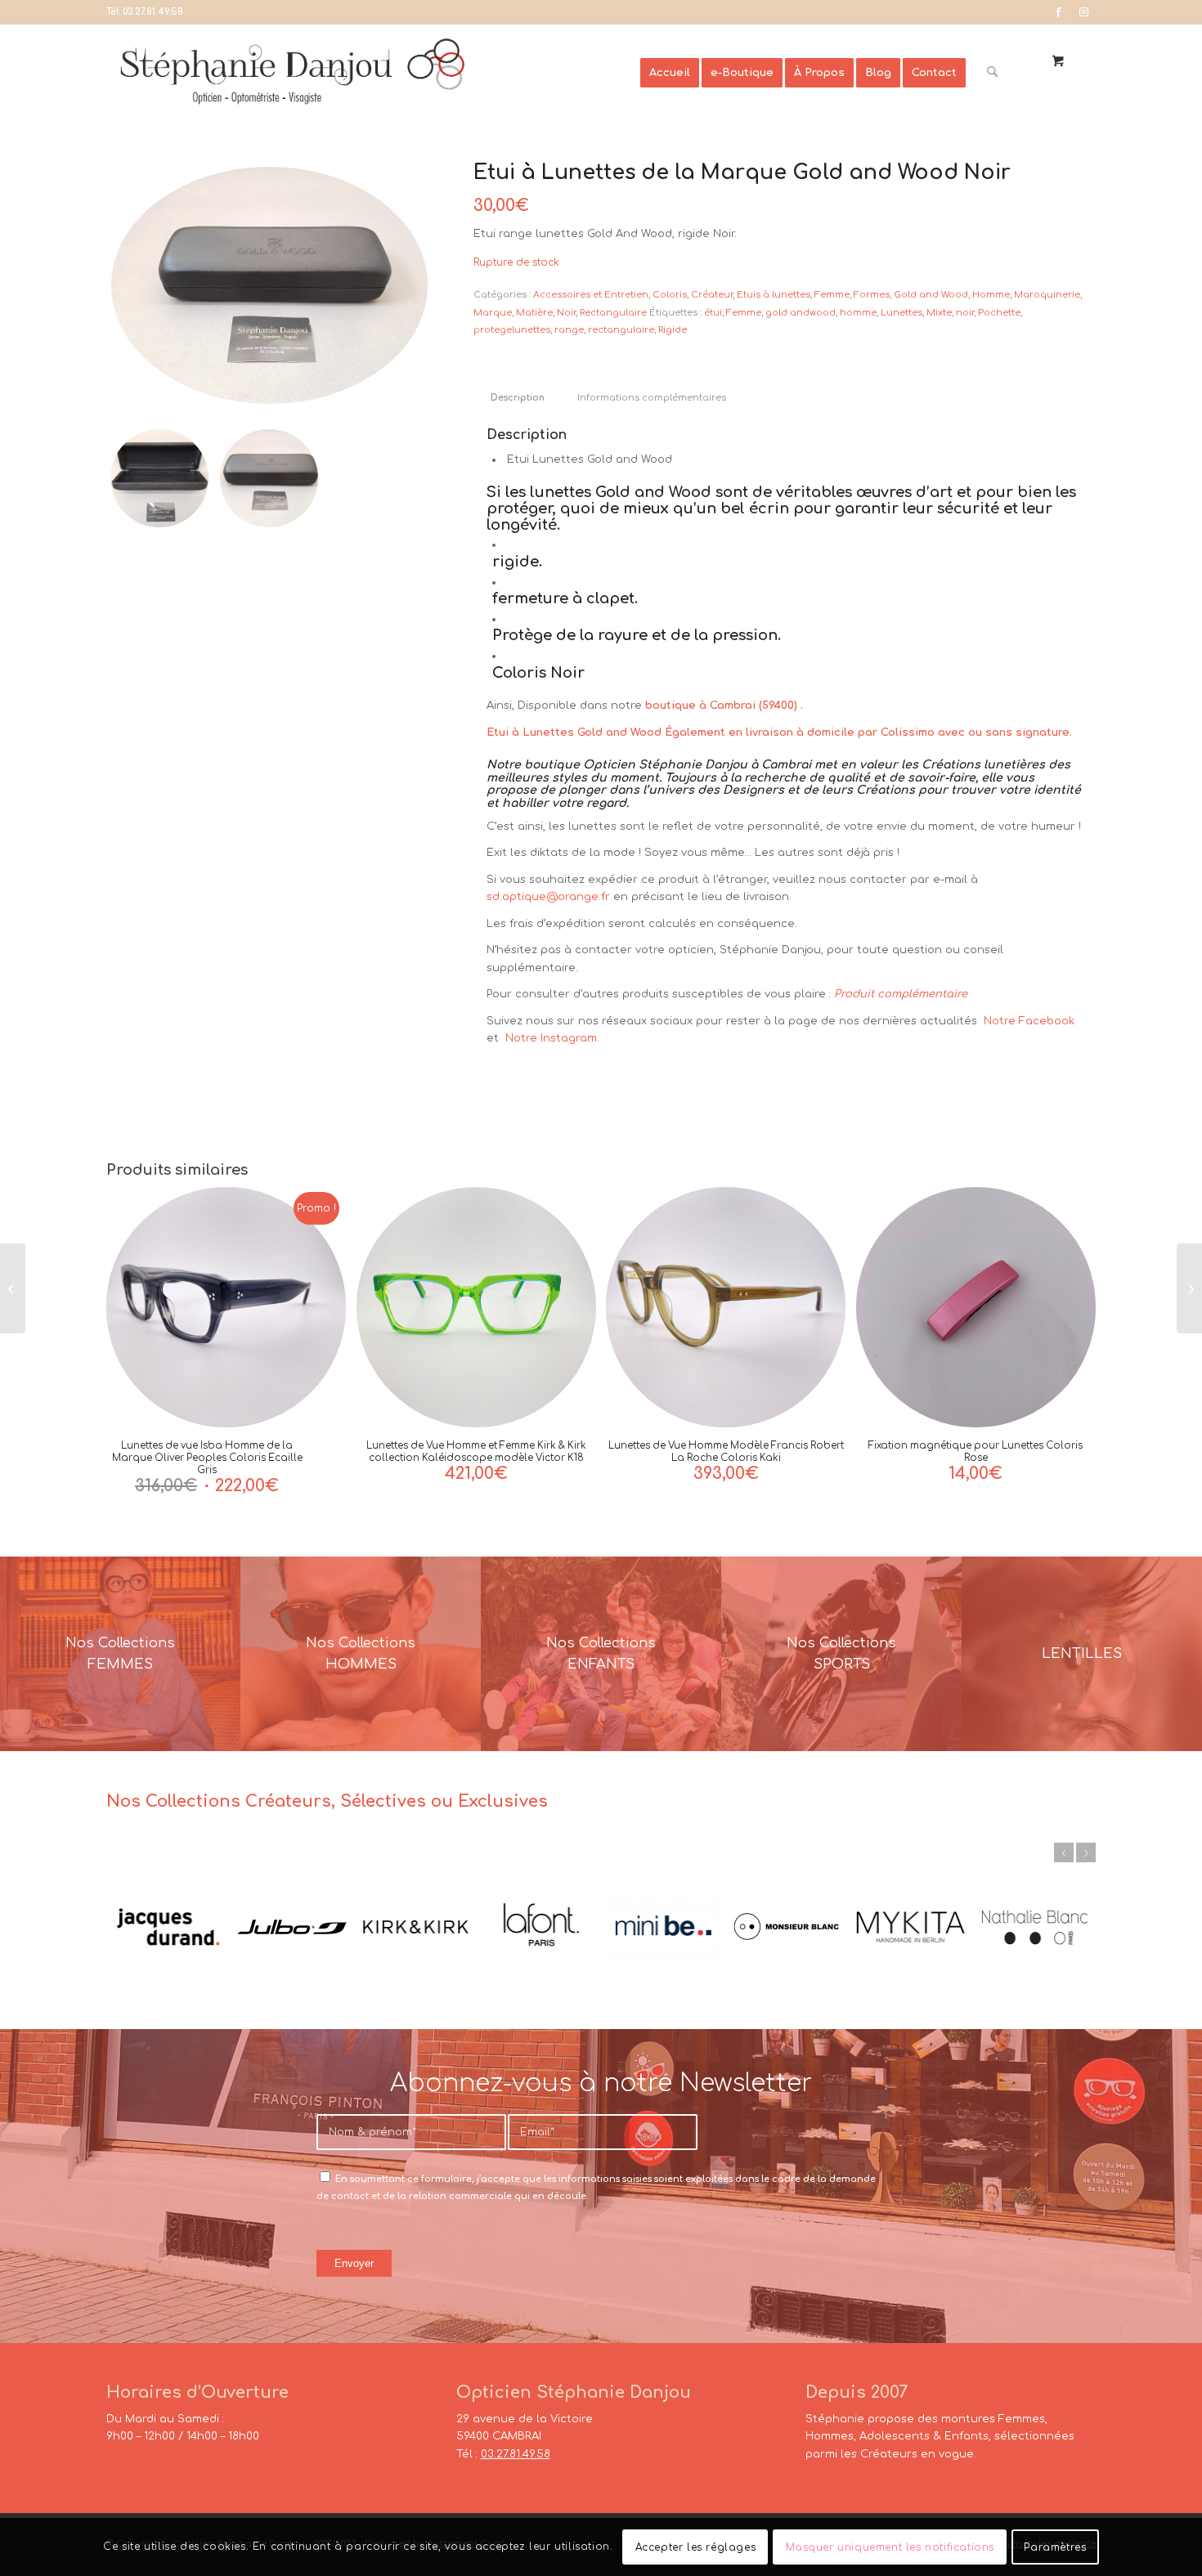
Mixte (939, 313)
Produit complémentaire (901, 994)
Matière (534, 313)
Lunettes (901, 313)
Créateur (712, 295)
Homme (991, 295)
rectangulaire (621, 330)
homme (858, 313)
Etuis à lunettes (774, 295)
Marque (493, 313)
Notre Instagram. (551, 1038)
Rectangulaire (613, 313)
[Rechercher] (992, 73)
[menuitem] (670, 73)
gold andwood (801, 313)
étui (713, 313)
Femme (832, 295)
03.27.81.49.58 (153, 12)
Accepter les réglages (696, 2547)
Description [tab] (518, 398)
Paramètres (1055, 2547)
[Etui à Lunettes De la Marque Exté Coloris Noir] (13, 1288)
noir (965, 313)
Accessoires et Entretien (591, 295)
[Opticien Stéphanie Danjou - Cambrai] (373, 73)
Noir (566, 313)
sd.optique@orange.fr (548, 897)
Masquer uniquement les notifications (890, 2547)
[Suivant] (1086, 1852)
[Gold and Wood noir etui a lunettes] (269, 285)
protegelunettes (512, 330)
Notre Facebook (1029, 1021)
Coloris (670, 295)
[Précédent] (1064, 1852)
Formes (872, 295)
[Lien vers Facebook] (1058, 12)
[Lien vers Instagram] (1083, 12)
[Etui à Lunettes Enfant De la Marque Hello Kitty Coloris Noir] (1189, 1288)
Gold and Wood (931, 295)
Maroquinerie (1047, 295)
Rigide (673, 330)
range (569, 330)
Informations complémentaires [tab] (652, 398)
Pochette (999, 313)
